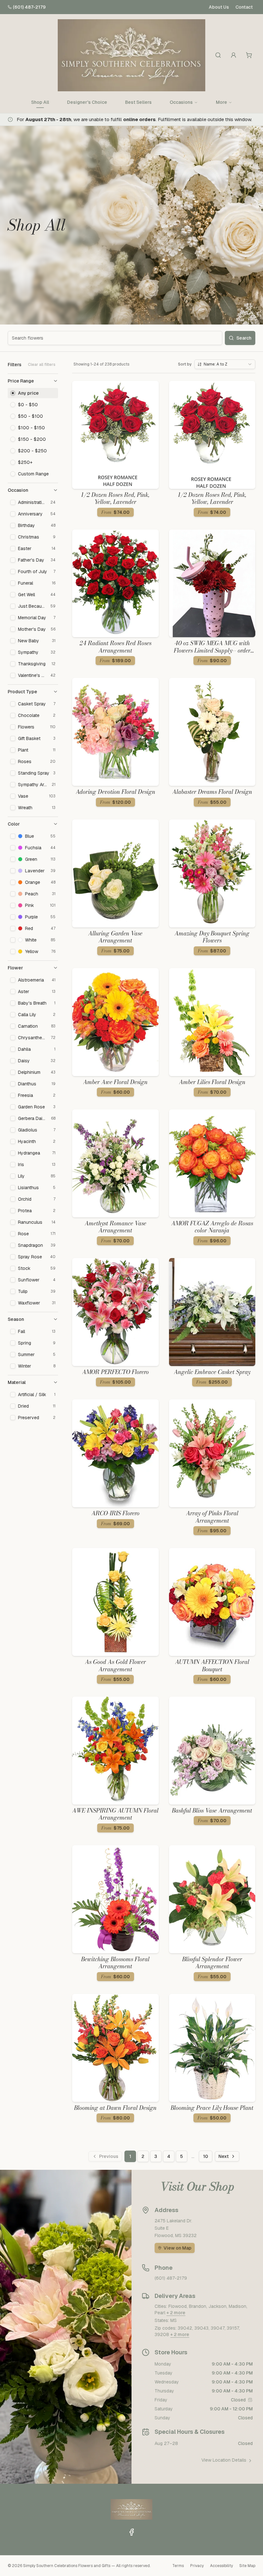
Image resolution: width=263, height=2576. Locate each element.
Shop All (40, 102)
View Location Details (224, 2460)
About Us (219, 7)
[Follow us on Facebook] (131, 2532)
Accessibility (221, 2566)
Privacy (197, 2566)
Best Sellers (138, 102)
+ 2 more (176, 2313)
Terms (178, 2566)
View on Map (178, 2248)
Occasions (181, 102)
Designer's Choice (87, 102)
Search (244, 338)
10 (206, 2156)
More (221, 102)
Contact (244, 7)
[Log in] (233, 55)
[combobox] (225, 364)
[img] (250, 2400)
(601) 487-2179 (29, 7)
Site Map (247, 2566)
